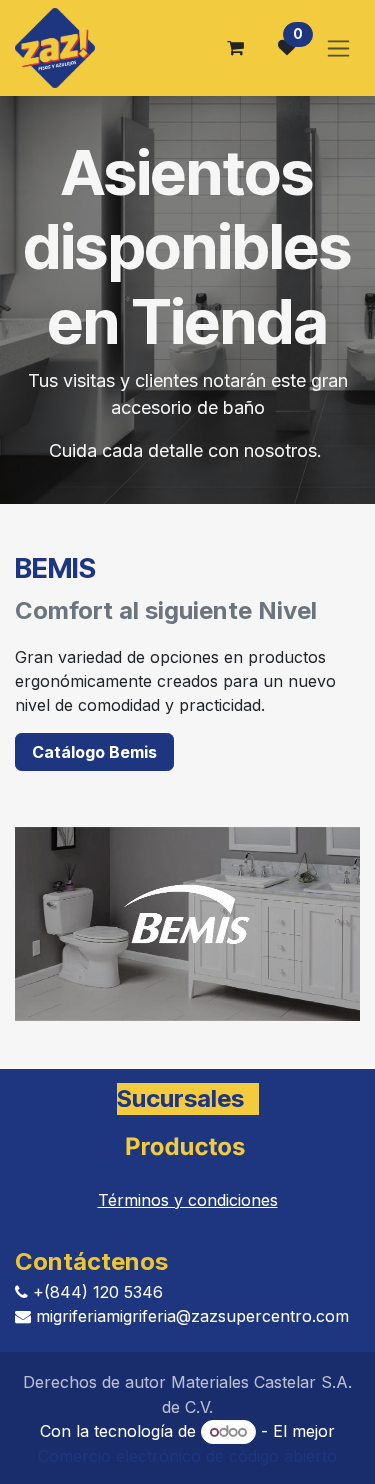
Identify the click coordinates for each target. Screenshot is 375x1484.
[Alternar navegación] (338, 48)
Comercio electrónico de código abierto (187, 1456)
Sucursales (180, 1098)
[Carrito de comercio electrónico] (235, 48)
